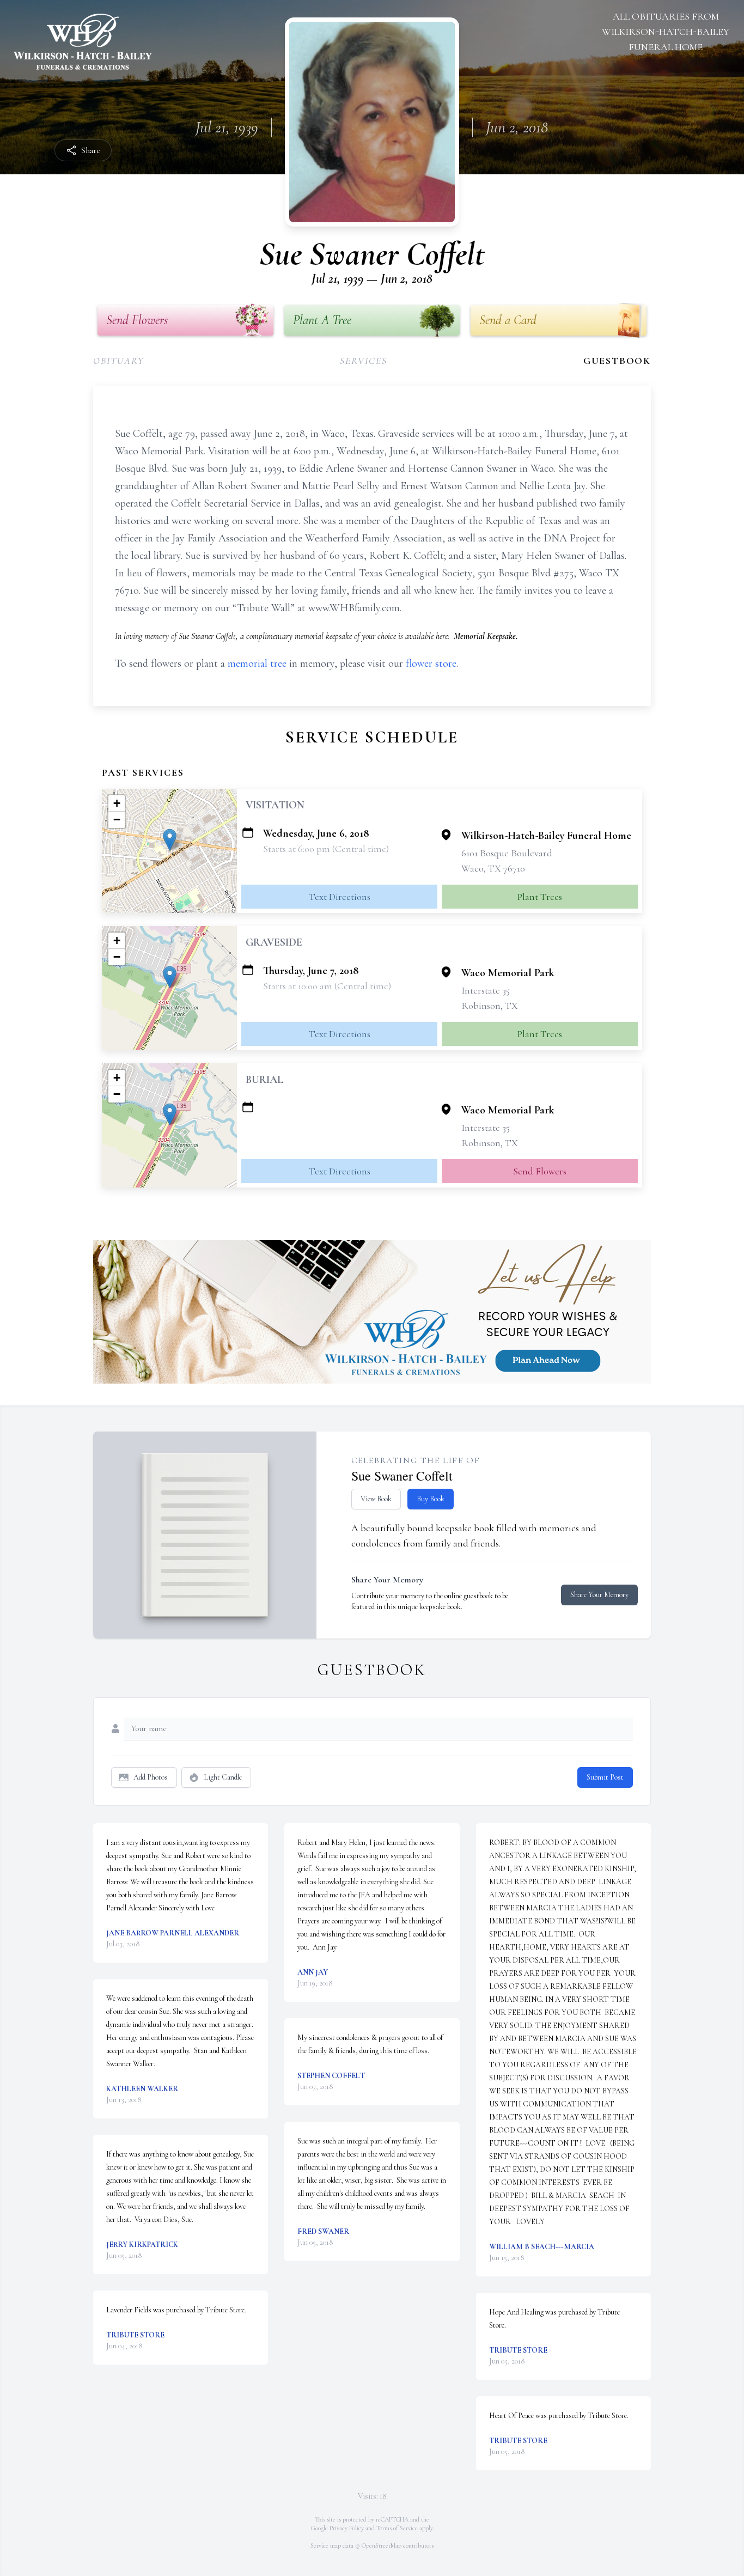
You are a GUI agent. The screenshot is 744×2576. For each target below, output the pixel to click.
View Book (376, 1499)
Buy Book (431, 1499)
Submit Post (605, 1777)
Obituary (118, 361)
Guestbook (617, 361)
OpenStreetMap (382, 2545)
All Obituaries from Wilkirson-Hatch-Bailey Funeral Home (666, 32)
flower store (431, 663)
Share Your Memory (599, 1595)
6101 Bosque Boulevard (507, 853)
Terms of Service (397, 2528)
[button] (170, 840)
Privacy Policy (347, 2528)
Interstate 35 (486, 990)
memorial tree (257, 663)
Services (363, 361)
